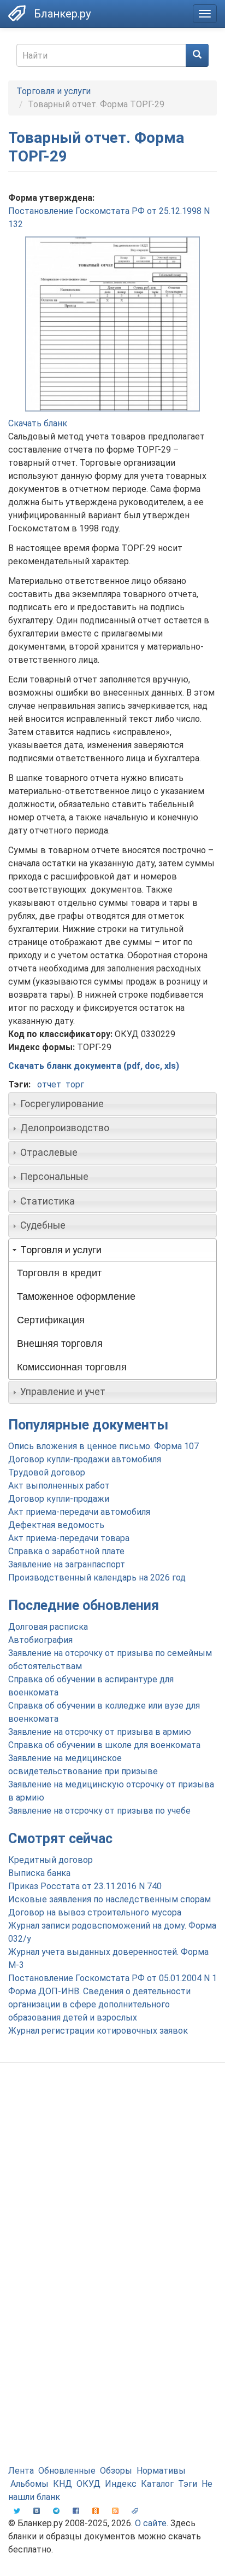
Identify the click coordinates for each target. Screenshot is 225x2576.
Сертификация (51, 1320)
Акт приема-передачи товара (69, 1538)
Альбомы (29, 2484)
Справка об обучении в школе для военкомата (104, 1745)
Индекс (121, 2484)
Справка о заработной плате (66, 1551)
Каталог (157, 2484)
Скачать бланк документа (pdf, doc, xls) (94, 1066)
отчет (49, 1084)
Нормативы (161, 2471)
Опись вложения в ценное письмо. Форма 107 (103, 1446)
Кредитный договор (51, 1860)
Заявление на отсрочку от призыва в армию (100, 1732)
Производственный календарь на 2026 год (97, 1578)
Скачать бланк (38, 423)
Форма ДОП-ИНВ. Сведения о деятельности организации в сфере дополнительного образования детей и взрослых (99, 2004)
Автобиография (40, 1640)
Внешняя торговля (60, 1344)
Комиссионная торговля (72, 1367)
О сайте (151, 2523)
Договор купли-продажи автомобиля (85, 1459)
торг (75, 1084)
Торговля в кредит (59, 1273)
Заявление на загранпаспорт (67, 1564)
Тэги (188, 2484)
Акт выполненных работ (59, 1486)
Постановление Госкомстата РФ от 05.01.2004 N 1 (112, 1978)
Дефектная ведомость (56, 1525)
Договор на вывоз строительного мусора (95, 1912)
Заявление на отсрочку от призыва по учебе (99, 1811)
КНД (63, 2484)
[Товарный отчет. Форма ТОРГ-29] (112, 324)
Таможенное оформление (76, 1296)
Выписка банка (39, 1873)
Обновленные (67, 2471)
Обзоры (116, 2471)
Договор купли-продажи (59, 1499)
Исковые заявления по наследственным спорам (109, 1899)
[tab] (112, 1104)
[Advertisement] (112, 2195)
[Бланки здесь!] (17, 13)
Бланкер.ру (62, 14)
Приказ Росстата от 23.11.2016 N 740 (85, 1886)
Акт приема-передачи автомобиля (79, 1512)
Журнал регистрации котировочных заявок (98, 2031)
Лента (21, 2471)
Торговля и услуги (54, 91)
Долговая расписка (48, 1627)
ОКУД (88, 2484)
